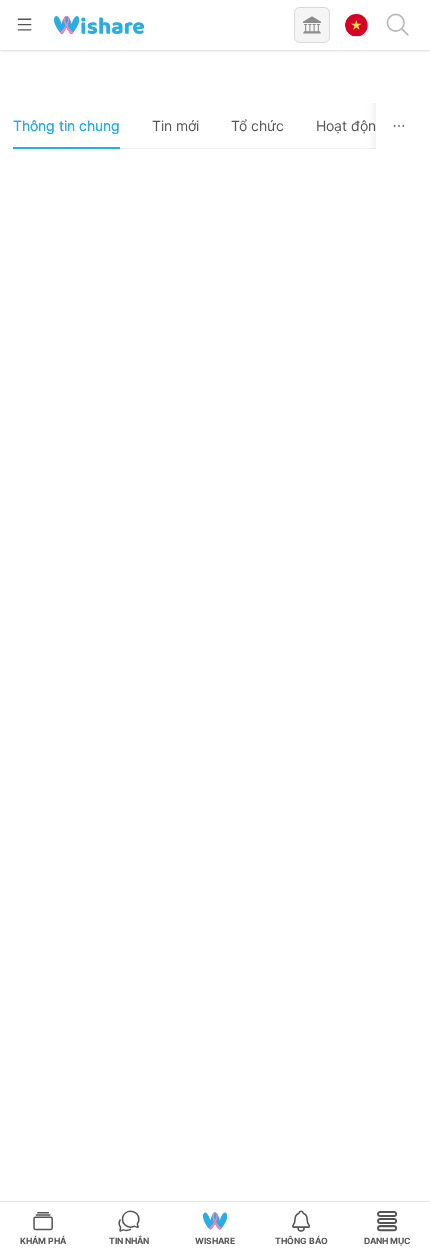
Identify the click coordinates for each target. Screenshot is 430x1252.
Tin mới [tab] (175, 125)
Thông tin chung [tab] (66, 125)
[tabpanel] (215, 707)
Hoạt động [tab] (350, 125)
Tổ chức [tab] (257, 125)
